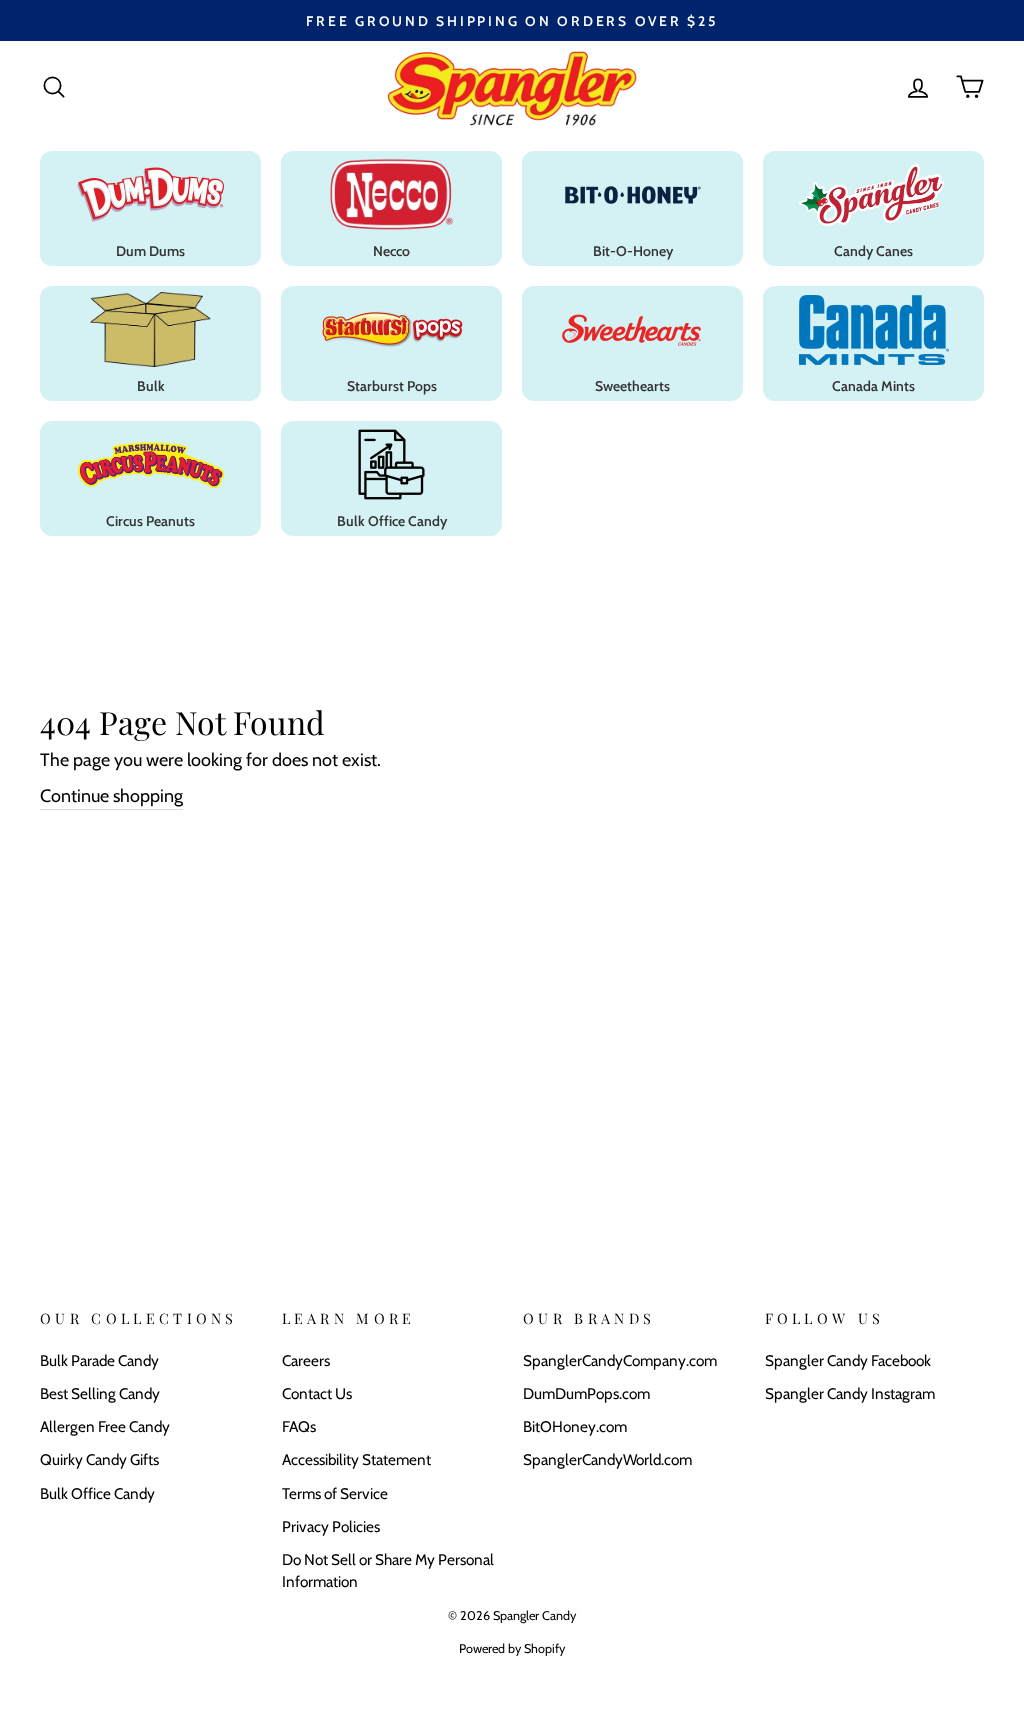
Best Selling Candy (100, 1393)
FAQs (299, 1426)
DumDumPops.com (586, 1393)
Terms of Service (335, 1493)
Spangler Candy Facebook (848, 1360)
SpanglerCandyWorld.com (607, 1459)
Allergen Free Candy (105, 1426)
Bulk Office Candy (97, 1493)
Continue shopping (111, 796)
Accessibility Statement (356, 1459)
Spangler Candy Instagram (850, 1393)
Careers (306, 1360)
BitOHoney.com (575, 1426)
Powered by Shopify (512, 1648)
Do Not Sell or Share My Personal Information (388, 1570)
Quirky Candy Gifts (99, 1459)
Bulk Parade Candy (99, 1360)
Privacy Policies (331, 1526)
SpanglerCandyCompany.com (620, 1360)
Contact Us (317, 1393)
